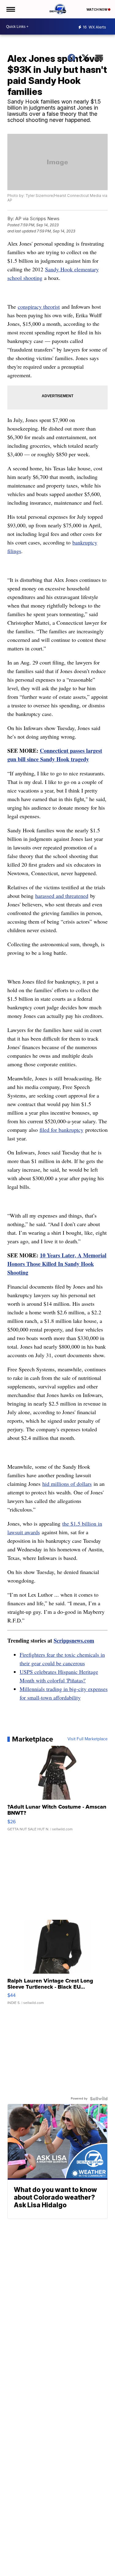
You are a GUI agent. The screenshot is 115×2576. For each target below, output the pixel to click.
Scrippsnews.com (74, 1640)
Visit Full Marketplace (88, 1739)
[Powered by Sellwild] (99, 2099)
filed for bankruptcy (61, 1130)
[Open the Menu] (10, 9)
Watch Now (97, 9)
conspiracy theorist (39, 307)
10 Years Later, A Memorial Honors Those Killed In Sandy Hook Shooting (57, 1264)
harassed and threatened (62, 896)
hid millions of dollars (67, 1484)
